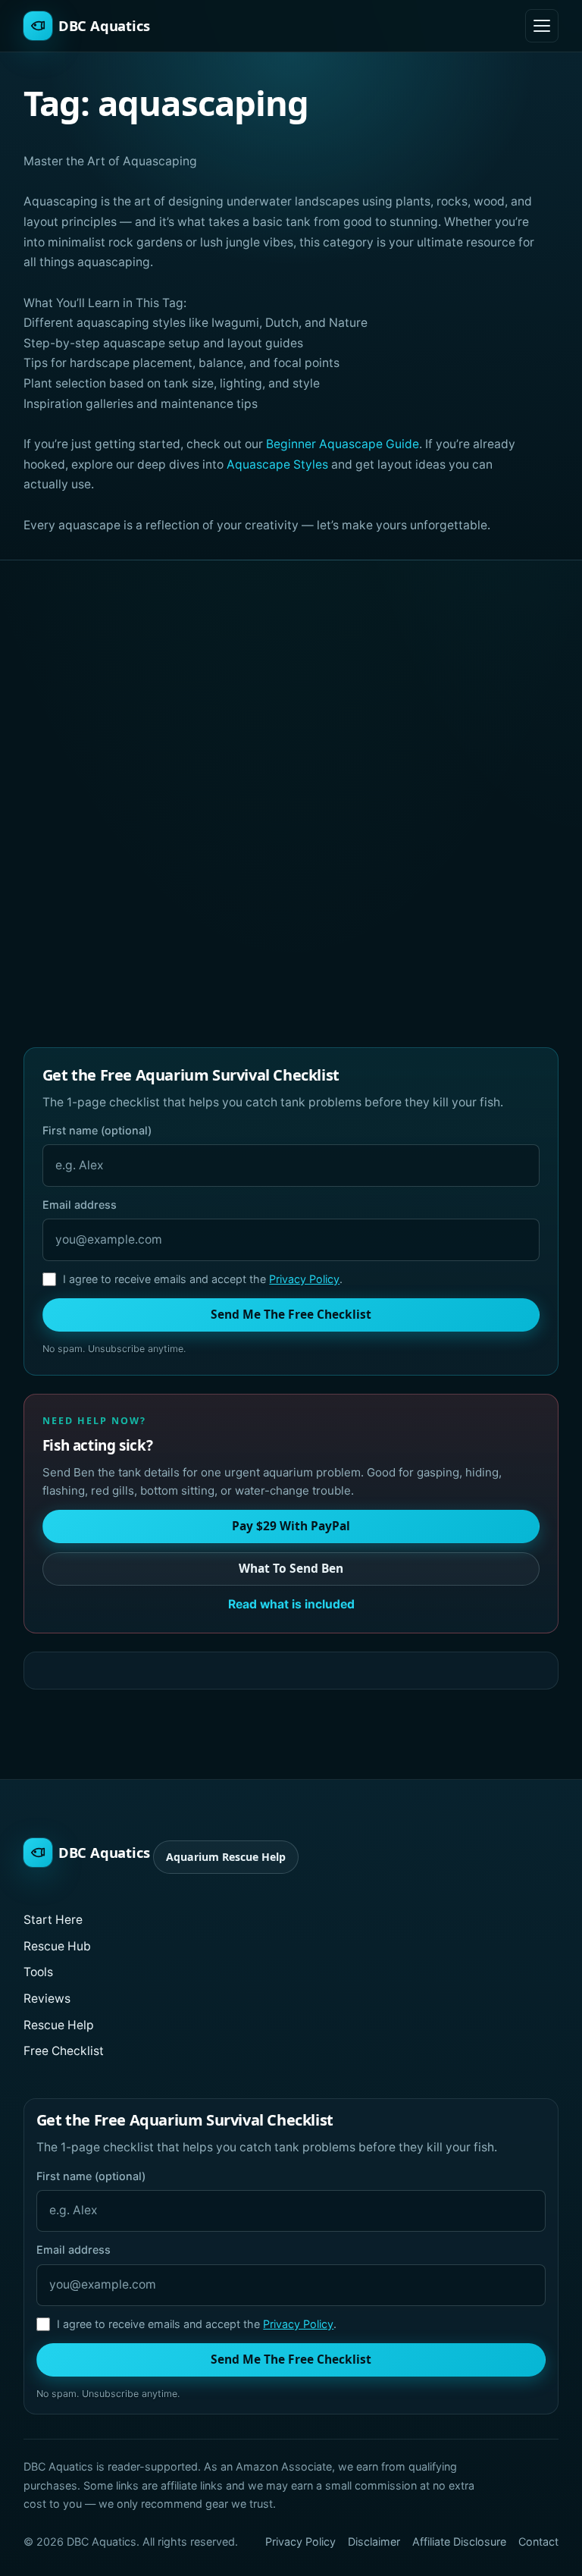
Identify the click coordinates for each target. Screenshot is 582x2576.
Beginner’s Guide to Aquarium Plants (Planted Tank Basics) (144, 864)
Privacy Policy (304, 1279)
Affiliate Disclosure (459, 2541)
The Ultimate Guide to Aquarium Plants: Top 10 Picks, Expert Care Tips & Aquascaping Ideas (429, 872)
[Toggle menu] (542, 26)
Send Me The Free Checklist (291, 1314)
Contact (538, 2541)
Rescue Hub (57, 1946)
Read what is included (291, 1604)
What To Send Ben (291, 1568)
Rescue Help (59, 2025)
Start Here (53, 1920)
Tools (38, 1972)
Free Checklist (64, 2051)
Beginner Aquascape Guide (343, 444)
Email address (80, 1205)
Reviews (47, 1999)
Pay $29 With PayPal (291, 1526)
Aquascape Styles (277, 464)
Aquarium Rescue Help (226, 1857)
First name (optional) (97, 1130)
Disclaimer (374, 2541)
